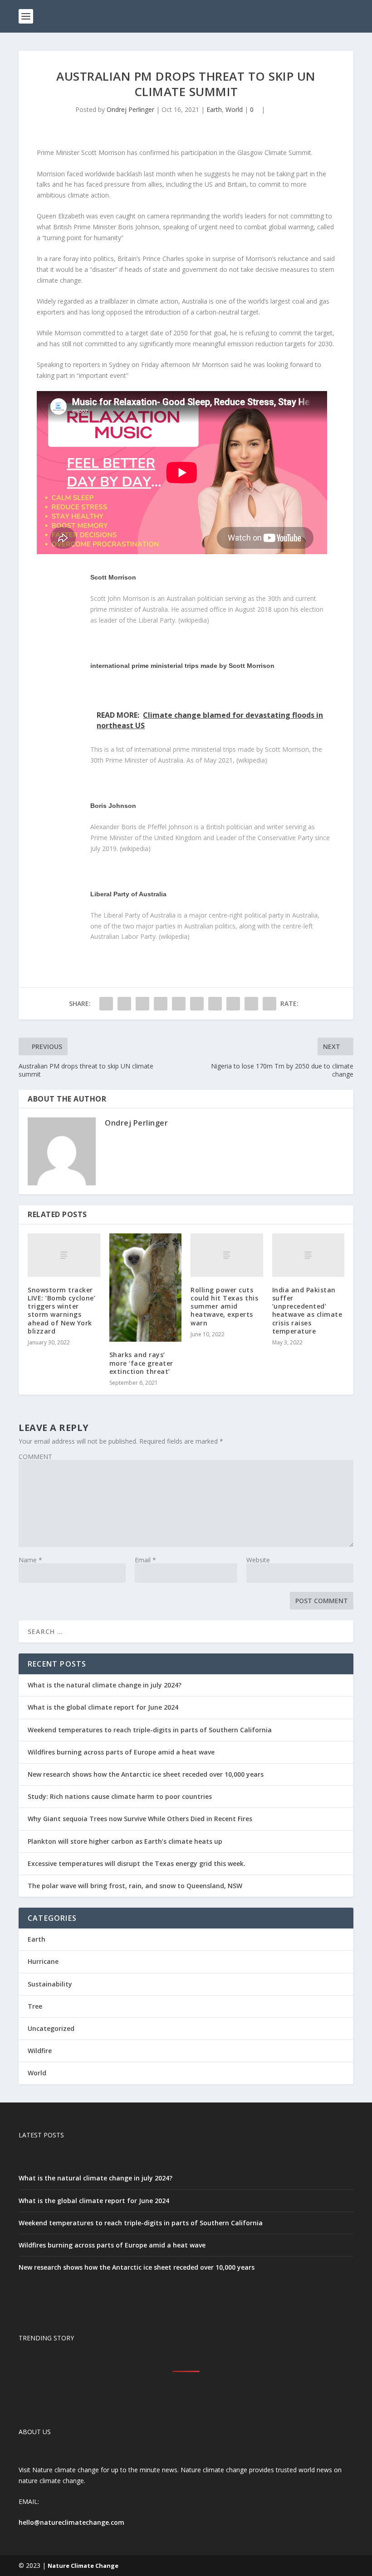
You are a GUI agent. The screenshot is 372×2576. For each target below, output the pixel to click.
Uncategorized (51, 2028)
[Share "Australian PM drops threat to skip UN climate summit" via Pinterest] (179, 1004)
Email (145, 1560)
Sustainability (50, 1984)
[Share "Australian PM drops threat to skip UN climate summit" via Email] (251, 1004)
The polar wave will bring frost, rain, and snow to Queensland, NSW (135, 1886)
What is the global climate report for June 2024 (103, 1707)
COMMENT (35, 1457)
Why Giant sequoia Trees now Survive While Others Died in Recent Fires (140, 1819)
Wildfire (40, 2051)
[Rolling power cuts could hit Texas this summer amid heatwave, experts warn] (227, 1255)
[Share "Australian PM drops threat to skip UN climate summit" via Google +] (142, 1004)
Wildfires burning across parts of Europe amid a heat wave (121, 1752)
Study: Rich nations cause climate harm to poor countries (120, 1796)
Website (258, 1560)
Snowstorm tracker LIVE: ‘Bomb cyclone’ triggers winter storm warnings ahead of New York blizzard (61, 1310)
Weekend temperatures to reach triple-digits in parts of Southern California (150, 1730)
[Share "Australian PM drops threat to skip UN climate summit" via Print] (269, 1004)
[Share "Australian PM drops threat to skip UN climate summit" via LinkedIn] (197, 1004)
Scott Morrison (113, 577)
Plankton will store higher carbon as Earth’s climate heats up (125, 1841)
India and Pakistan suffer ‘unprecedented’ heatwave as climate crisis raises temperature (307, 1310)
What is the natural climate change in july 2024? (105, 1685)
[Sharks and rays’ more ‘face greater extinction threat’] (146, 1288)
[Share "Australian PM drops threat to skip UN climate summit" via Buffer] (215, 1004)
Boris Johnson (113, 806)
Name (30, 1560)
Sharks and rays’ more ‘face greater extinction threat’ (141, 1363)
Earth (214, 109)
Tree (35, 2006)
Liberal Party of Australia (128, 894)
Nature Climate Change (83, 2566)
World (234, 109)
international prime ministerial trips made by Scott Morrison (182, 666)
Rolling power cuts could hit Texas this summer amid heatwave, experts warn (224, 1306)
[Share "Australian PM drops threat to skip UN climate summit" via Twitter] (124, 1004)
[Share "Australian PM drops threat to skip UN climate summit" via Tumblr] (161, 1004)
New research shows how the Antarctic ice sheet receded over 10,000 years (146, 1774)
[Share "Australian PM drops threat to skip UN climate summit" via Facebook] (106, 1004)
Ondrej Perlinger (130, 109)
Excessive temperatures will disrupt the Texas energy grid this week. (137, 1863)
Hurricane (43, 1961)
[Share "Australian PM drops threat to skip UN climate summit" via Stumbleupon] (233, 1004)
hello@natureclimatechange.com (71, 2522)
